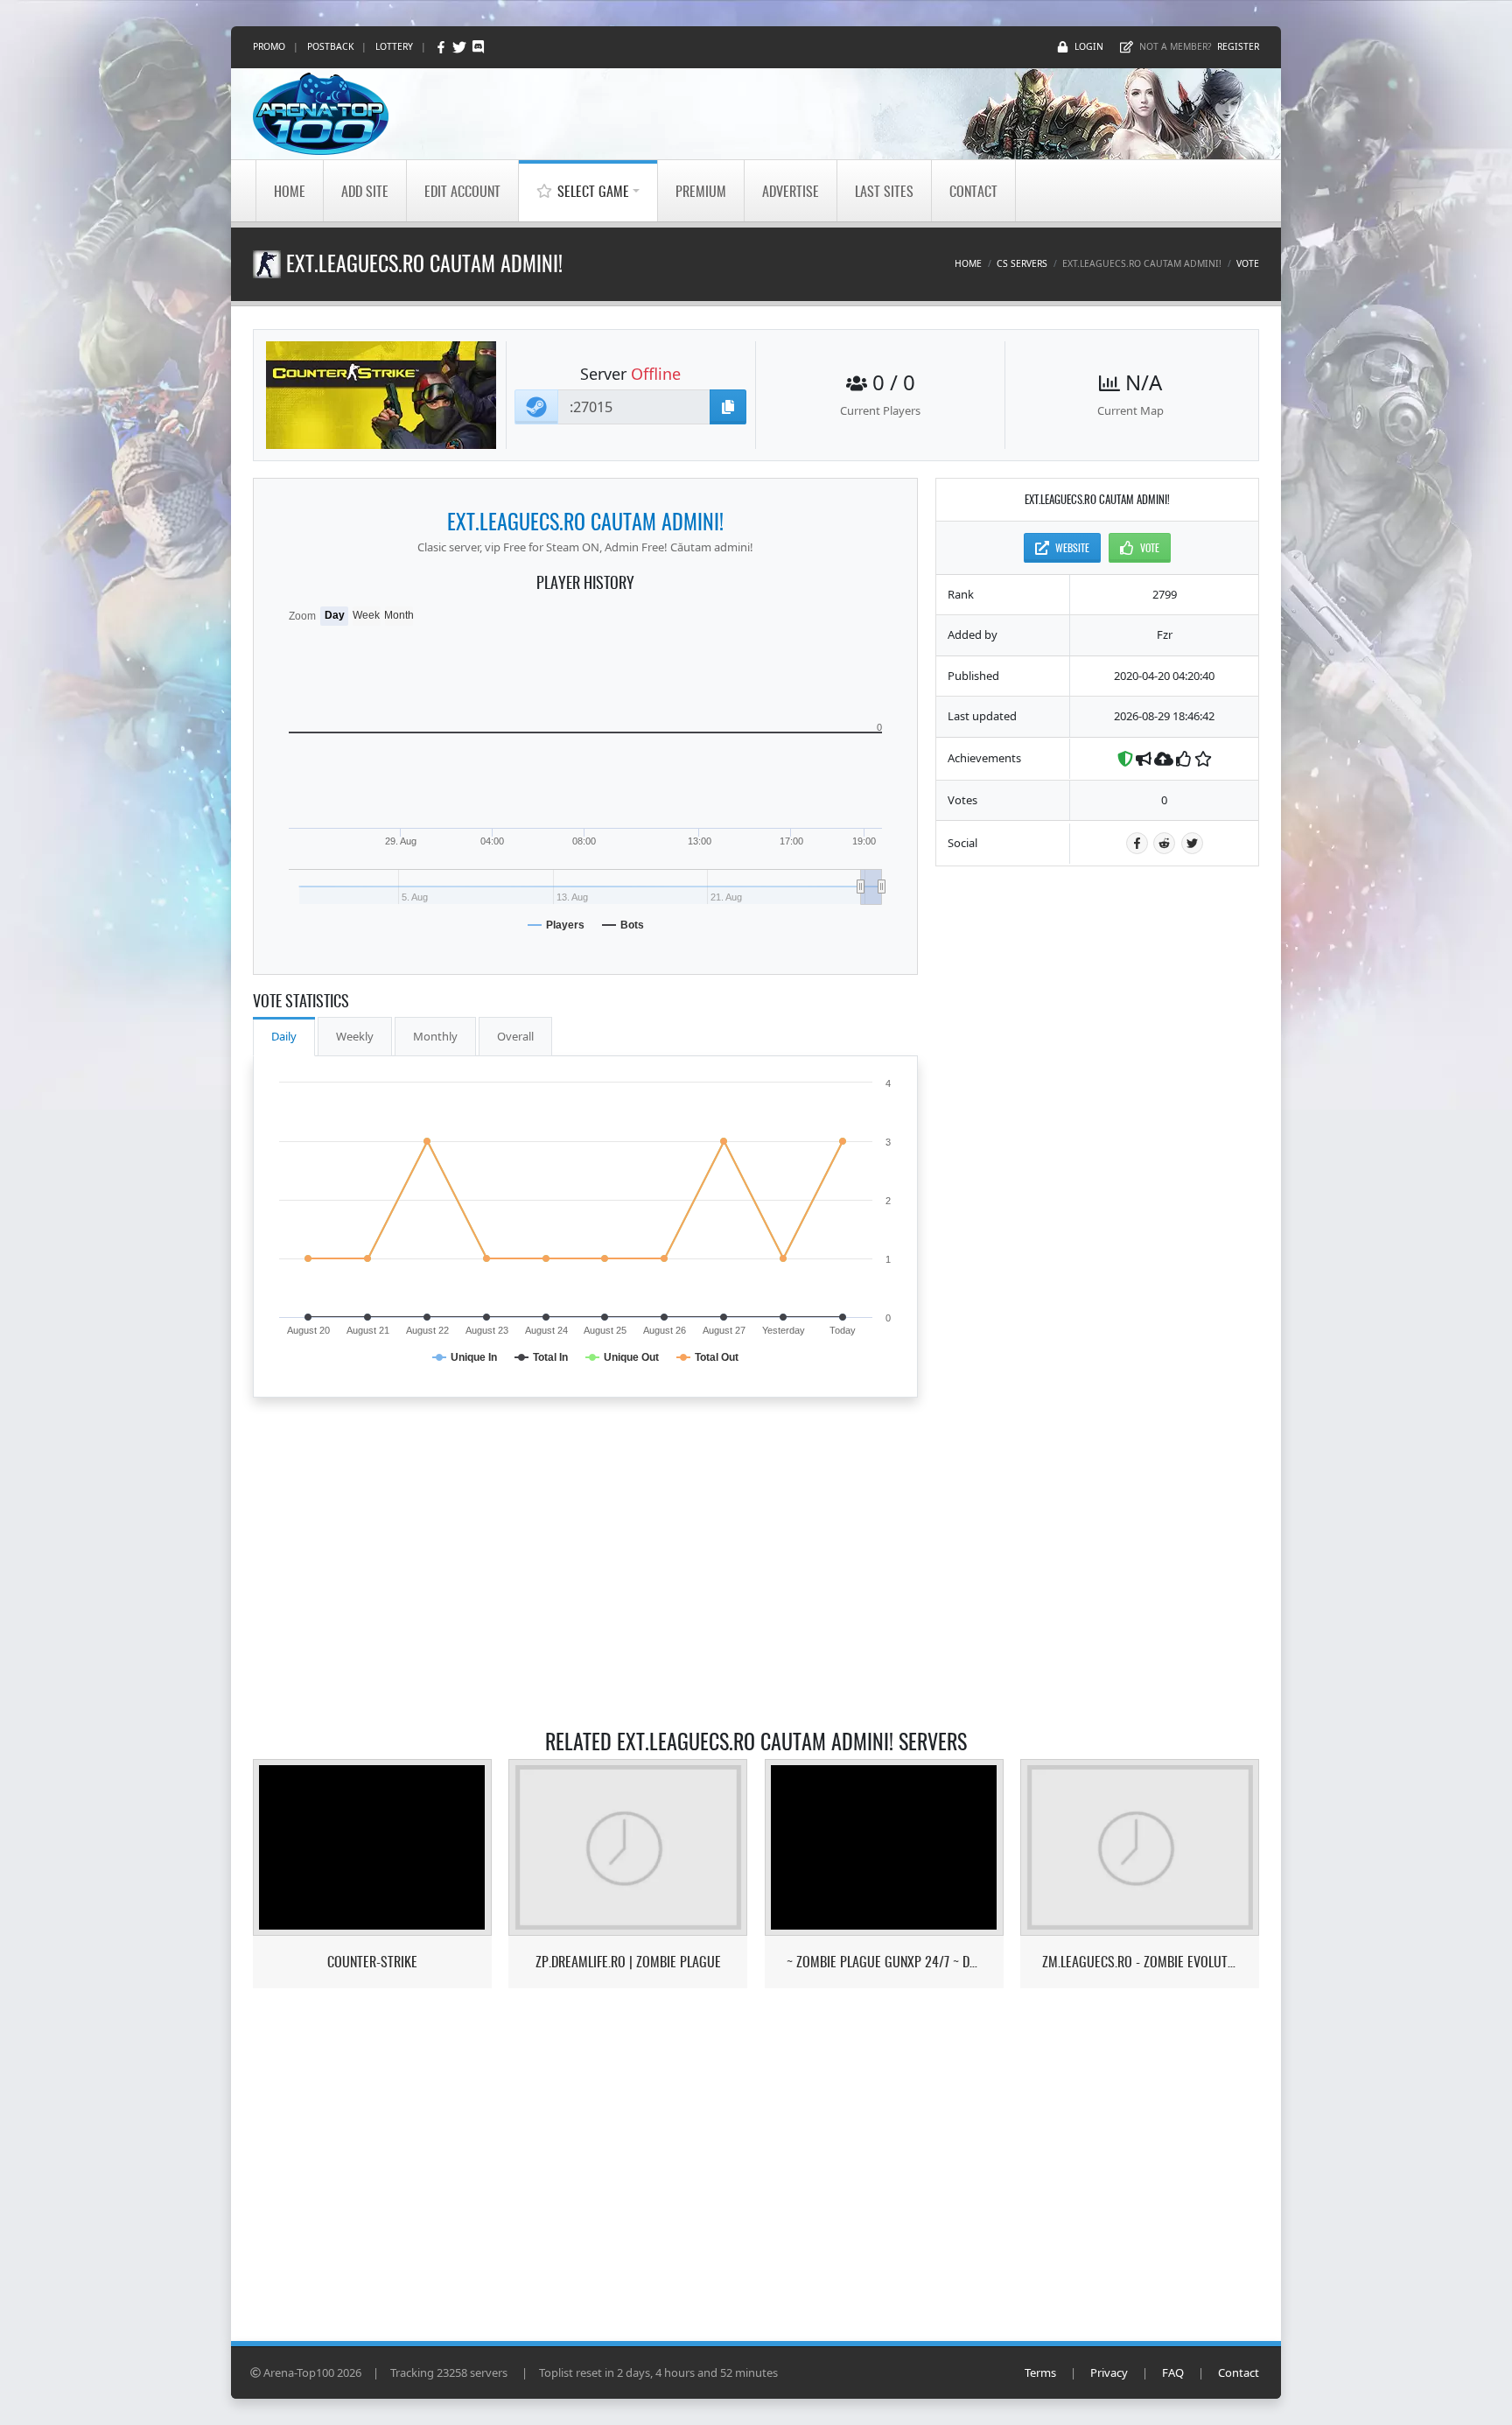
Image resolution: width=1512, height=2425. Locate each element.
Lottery (394, 46)
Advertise (791, 191)
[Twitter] (461, 47)
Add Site (365, 191)
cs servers (1022, 263)
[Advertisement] (1097, 1146)
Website (1072, 547)
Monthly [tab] (435, 1036)
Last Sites (884, 191)
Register (1238, 46)
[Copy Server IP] (728, 407)
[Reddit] (1164, 843)
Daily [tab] (284, 1036)
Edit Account (462, 191)
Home (290, 191)
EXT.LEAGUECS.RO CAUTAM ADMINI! (585, 521)
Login (1089, 46)
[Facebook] (442, 47)
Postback (330, 46)
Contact (973, 191)
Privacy (1109, 2372)
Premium (701, 191)
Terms (1040, 2372)
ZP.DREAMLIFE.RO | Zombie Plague (628, 1962)
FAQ (1173, 2372)
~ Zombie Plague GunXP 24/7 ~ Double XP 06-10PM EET (884, 1962)
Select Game (593, 191)
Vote (1248, 263)
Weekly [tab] (355, 1036)
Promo (269, 46)
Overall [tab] (515, 1036)
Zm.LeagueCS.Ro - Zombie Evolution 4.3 (1140, 1962)
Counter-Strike (372, 1962)
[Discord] (478, 47)
